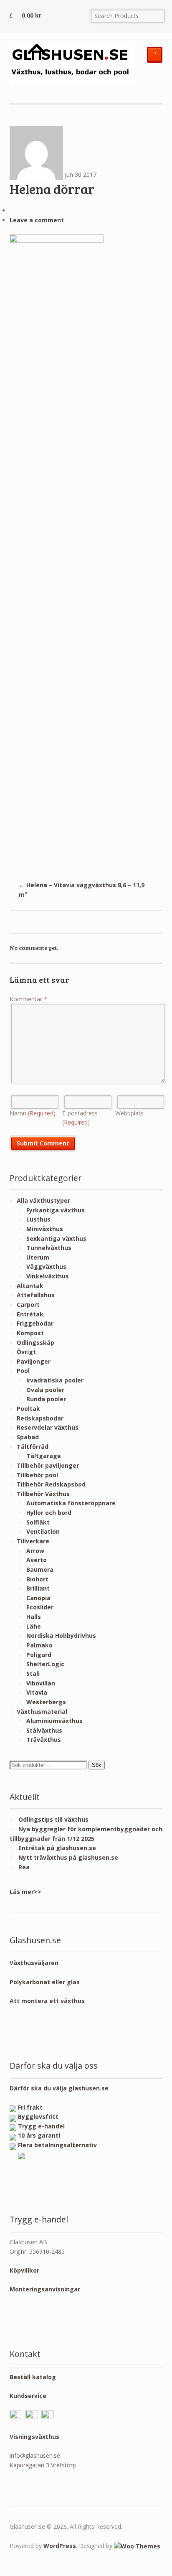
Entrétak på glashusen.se (57, 1848)
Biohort (37, 1579)
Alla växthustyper (43, 1200)
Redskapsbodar (40, 1418)
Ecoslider (40, 1607)
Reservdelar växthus (48, 1427)
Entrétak (30, 1314)
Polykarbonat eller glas (45, 1982)
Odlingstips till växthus (53, 1819)
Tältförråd (33, 1447)
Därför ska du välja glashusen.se (59, 2088)
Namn (33, 1113)
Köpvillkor (24, 2270)
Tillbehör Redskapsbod (51, 1484)
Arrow (35, 1551)
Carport (28, 1305)
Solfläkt (38, 1522)
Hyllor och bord (49, 1513)
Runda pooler (46, 1399)
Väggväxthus (46, 1266)
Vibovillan (41, 1683)
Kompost (30, 1333)
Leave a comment (37, 220)
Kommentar (28, 999)
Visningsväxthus (34, 2437)
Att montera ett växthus (47, 2001)
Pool (23, 1371)
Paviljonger (34, 1361)
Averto (37, 1560)
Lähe (34, 1626)
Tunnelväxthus (49, 1248)
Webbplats (129, 1113)
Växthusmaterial (42, 1712)
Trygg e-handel (41, 2126)
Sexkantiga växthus (56, 1238)
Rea (24, 1867)
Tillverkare (33, 1541)
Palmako (39, 1645)
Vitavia (37, 1692)
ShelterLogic (45, 1664)
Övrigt (26, 1352)
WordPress (60, 2546)
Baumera (40, 1569)
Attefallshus (36, 1295)
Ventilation (43, 1531)
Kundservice (28, 2396)
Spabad (28, 1437)
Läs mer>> (25, 1892)
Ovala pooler (45, 1390)
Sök (97, 1765)
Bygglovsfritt (38, 2117)
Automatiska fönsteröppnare (71, 1503)
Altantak (30, 1286)
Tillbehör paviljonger (48, 1465)
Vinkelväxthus (48, 1276)
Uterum (38, 1257)
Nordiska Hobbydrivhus (61, 1635)
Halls (34, 1617)
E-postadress (80, 1118)
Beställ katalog (33, 2377)
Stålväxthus (44, 1730)
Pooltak (28, 1409)
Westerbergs (46, 1702)
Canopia (38, 1598)
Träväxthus (44, 1740)
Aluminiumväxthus (54, 1721)
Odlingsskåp (35, 1343)
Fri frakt (30, 2107)
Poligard (39, 1655)
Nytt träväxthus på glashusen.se (68, 1857)
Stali (33, 1674)
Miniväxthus (45, 1229)
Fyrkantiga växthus (56, 1210)
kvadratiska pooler (55, 1380)
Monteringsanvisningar (45, 2289)
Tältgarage (44, 1456)
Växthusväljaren (34, 1963)
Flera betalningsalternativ (57, 2145)
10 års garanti (39, 2135)
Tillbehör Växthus (43, 1494)
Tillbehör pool (37, 1475)
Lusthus (38, 1219)
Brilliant (38, 1588)
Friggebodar (35, 1323)
